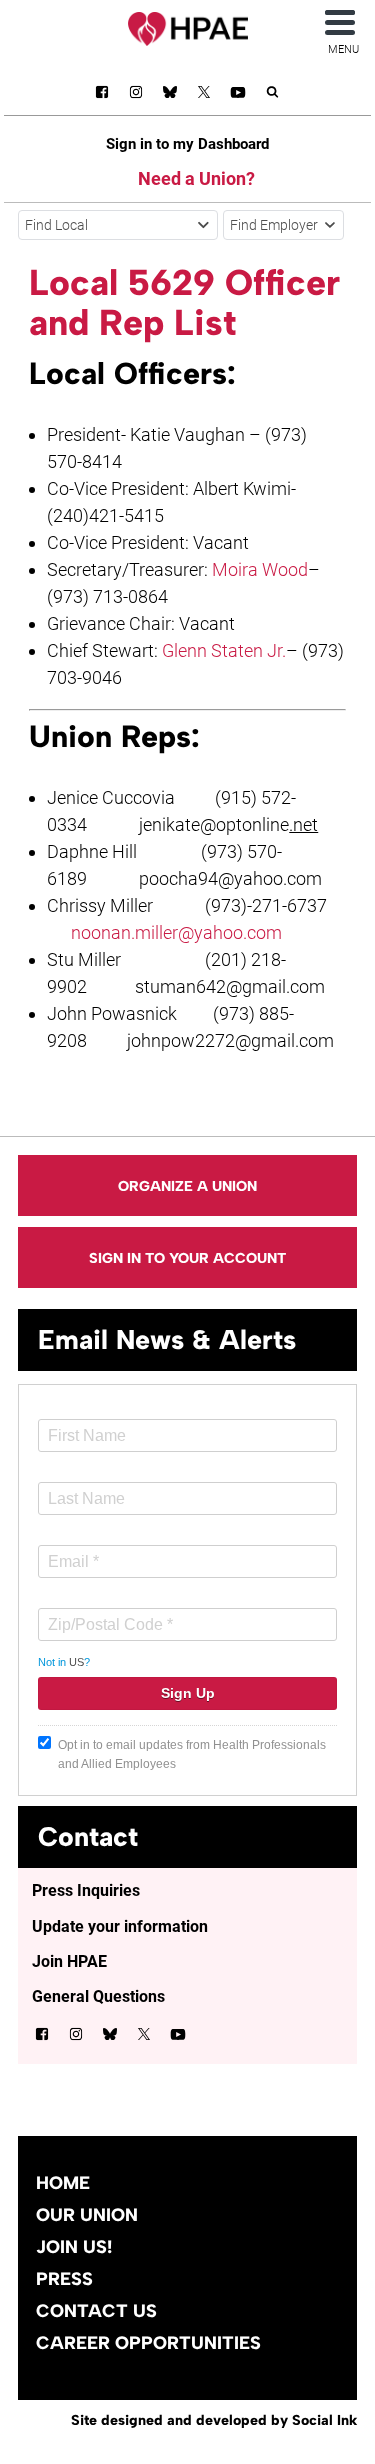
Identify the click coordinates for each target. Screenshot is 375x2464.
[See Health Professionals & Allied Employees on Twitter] (204, 95)
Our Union (87, 2215)
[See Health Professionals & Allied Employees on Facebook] (102, 95)
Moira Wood (260, 569)
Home (63, 2183)
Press (64, 2279)
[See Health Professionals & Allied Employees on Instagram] (136, 95)
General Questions (98, 1996)
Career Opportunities (148, 2343)
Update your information (120, 1926)
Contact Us (96, 2311)
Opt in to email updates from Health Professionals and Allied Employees (192, 1754)
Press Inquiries (86, 1890)
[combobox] (118, 225)
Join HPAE (69, 1961)
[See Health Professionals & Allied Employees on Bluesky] (170, 94)
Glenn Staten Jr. (224, 650)
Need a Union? (196, 178)
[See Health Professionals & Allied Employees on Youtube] (238, 95)
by (214, 2420)
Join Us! (74, 2247)
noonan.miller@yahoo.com (176, 932)
